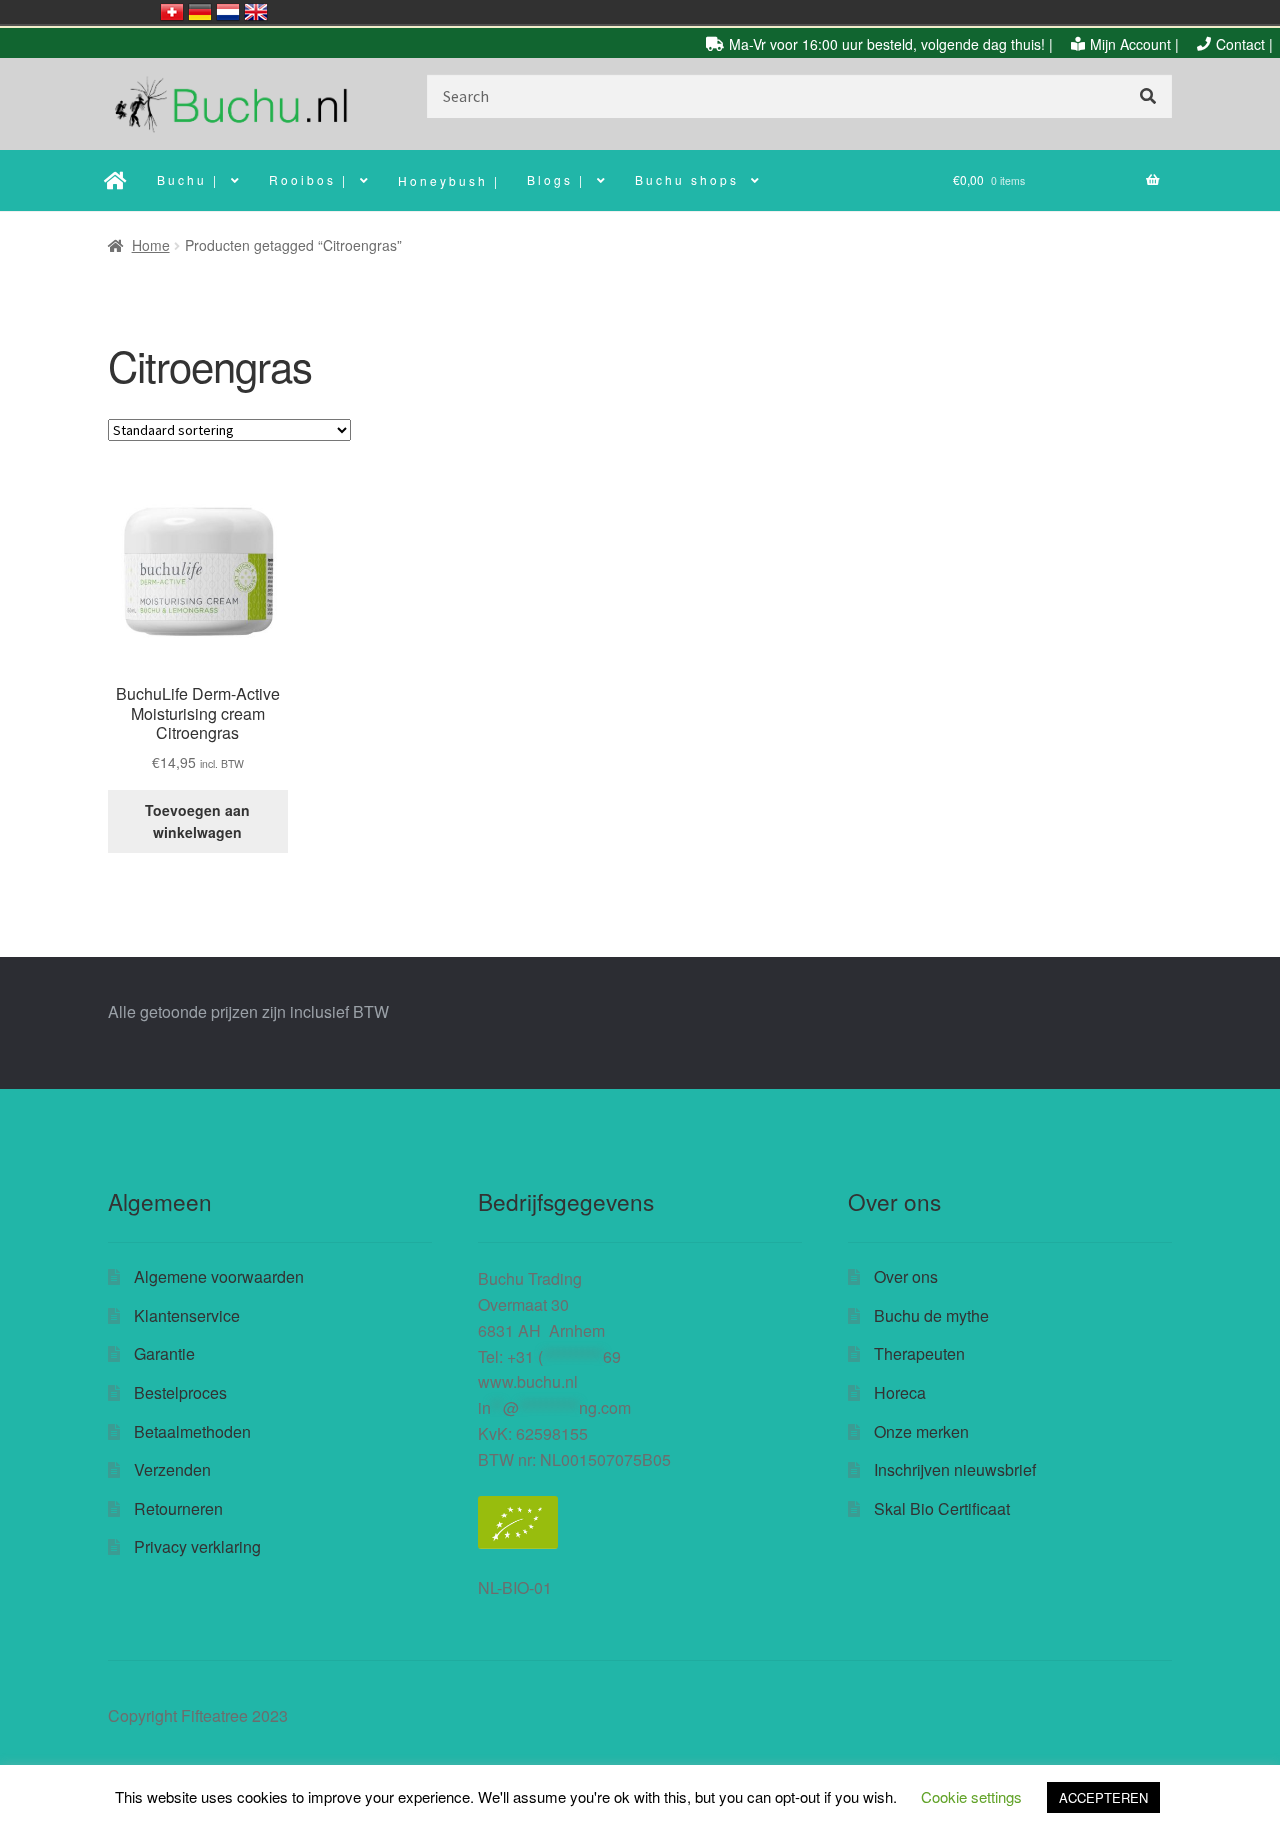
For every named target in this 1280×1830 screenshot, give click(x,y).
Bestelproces (180, 1392)
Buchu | (188, 179)
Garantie (164, 1353)
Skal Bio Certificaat (942, 1508)
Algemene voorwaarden (219, 1276)
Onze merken (921, 1431)
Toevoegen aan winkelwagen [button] (197, 821)
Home (151, 245)
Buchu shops (687, 179)
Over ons (906, 1276)
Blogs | (556, 179)
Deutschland (200, 12)
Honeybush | (449, 180)
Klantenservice (187, 1315)
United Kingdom (256, 12)
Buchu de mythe (931, 1315)
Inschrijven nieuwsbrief (955, 1469)
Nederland (228, 12)
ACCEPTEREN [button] (1103, 1797)
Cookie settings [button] (971, 1796)
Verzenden (172, 1469)
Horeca (900, 1392)
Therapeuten (919, 1353)
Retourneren (178, 1508)
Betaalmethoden (192, 1431)
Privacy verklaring (197, 1546)
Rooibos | (308, 179)
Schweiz (172, 12)
